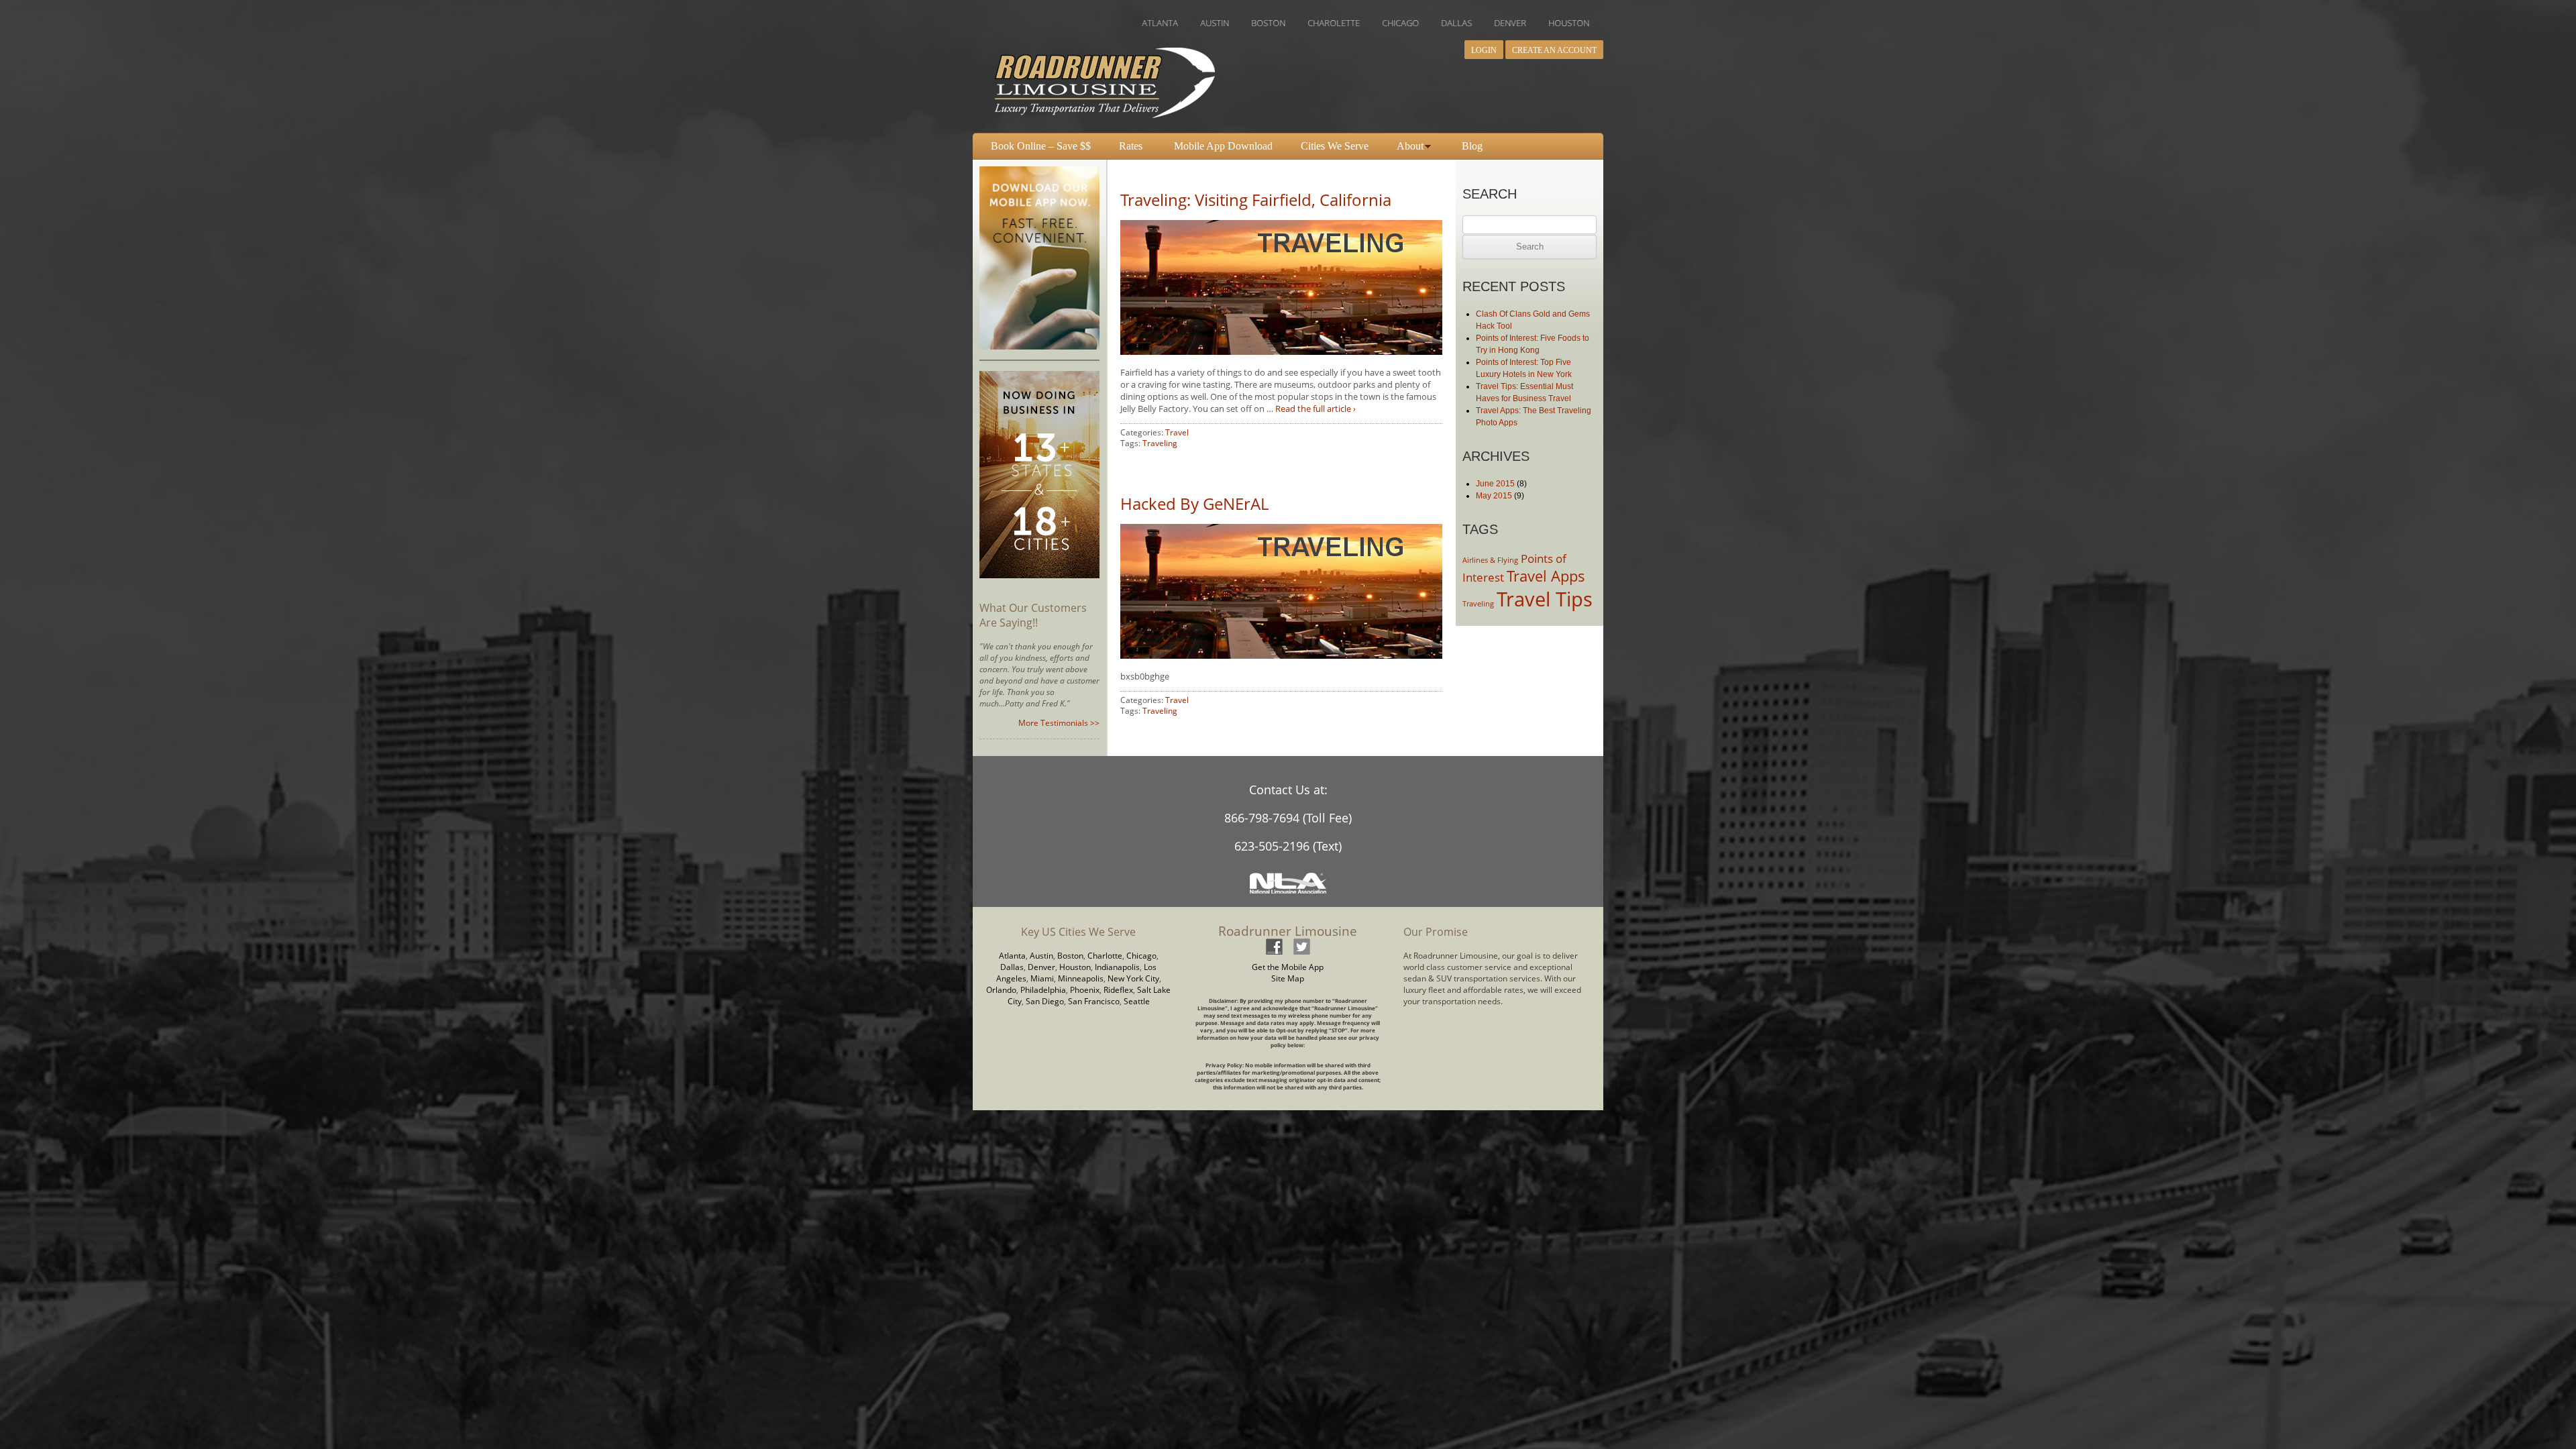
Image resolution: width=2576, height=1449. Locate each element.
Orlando (1001, 990)
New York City (1133, 978)
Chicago (1141, 956)
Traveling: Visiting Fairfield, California (1256, 200)
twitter (1301, 946)
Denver (1041, 967)
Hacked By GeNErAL (1194, 503)
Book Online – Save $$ (1041, 146)
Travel (1177, 432)
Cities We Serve (1335, 146)
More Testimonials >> (1059, 723)
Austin (1041, 956)
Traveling (1160, 443)
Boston (1070, 956)
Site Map (1288, 978)
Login (1484, 50)
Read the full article (1316, 409)
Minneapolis (1081, 978)
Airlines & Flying (1490, 560)
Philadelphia (1043, 990)
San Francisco (1094, 1001)
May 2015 (1494, 496)
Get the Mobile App (1288, 967)
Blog (1472, 146)
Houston (1075, 967)
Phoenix (1085, 990)
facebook (1274, 946)
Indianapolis (1117, 967)
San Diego (1045, 1001)
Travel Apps (1546, 576)
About (1410, 146)
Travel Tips (1545, 599)
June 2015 (1495, 484)
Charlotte (1105, 956)
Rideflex (1118, 990)
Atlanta (1012, 956)
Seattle (1137, 1001)
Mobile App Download (1223, 146)
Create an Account (1554, 50)
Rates (1131, 146)
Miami (1042, 978)
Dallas (1012, 967)
